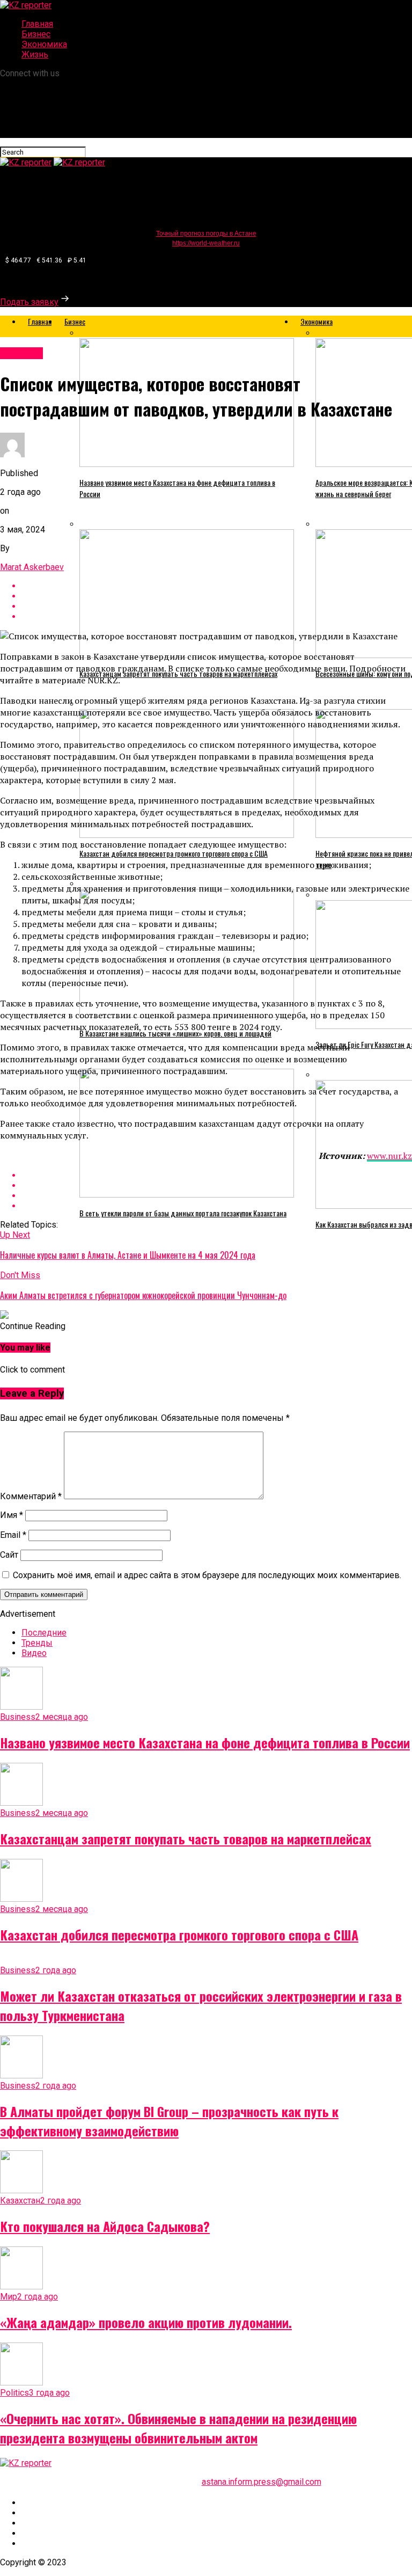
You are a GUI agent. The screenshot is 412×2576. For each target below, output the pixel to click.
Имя (12, 1515)
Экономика (44, 44)
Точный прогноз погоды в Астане (206, 233)
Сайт (9, 1555)
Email (13, 1535)
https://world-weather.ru (206, 243)
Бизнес (36, 34)
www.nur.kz (389, 1156)
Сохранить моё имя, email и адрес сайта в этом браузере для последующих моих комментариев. (207, 1575)
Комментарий (31, 1496)
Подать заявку (29, 302)
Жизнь (35, 54)
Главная (37, 24)
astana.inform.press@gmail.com (262, 2482)
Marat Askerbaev (32, 567)
